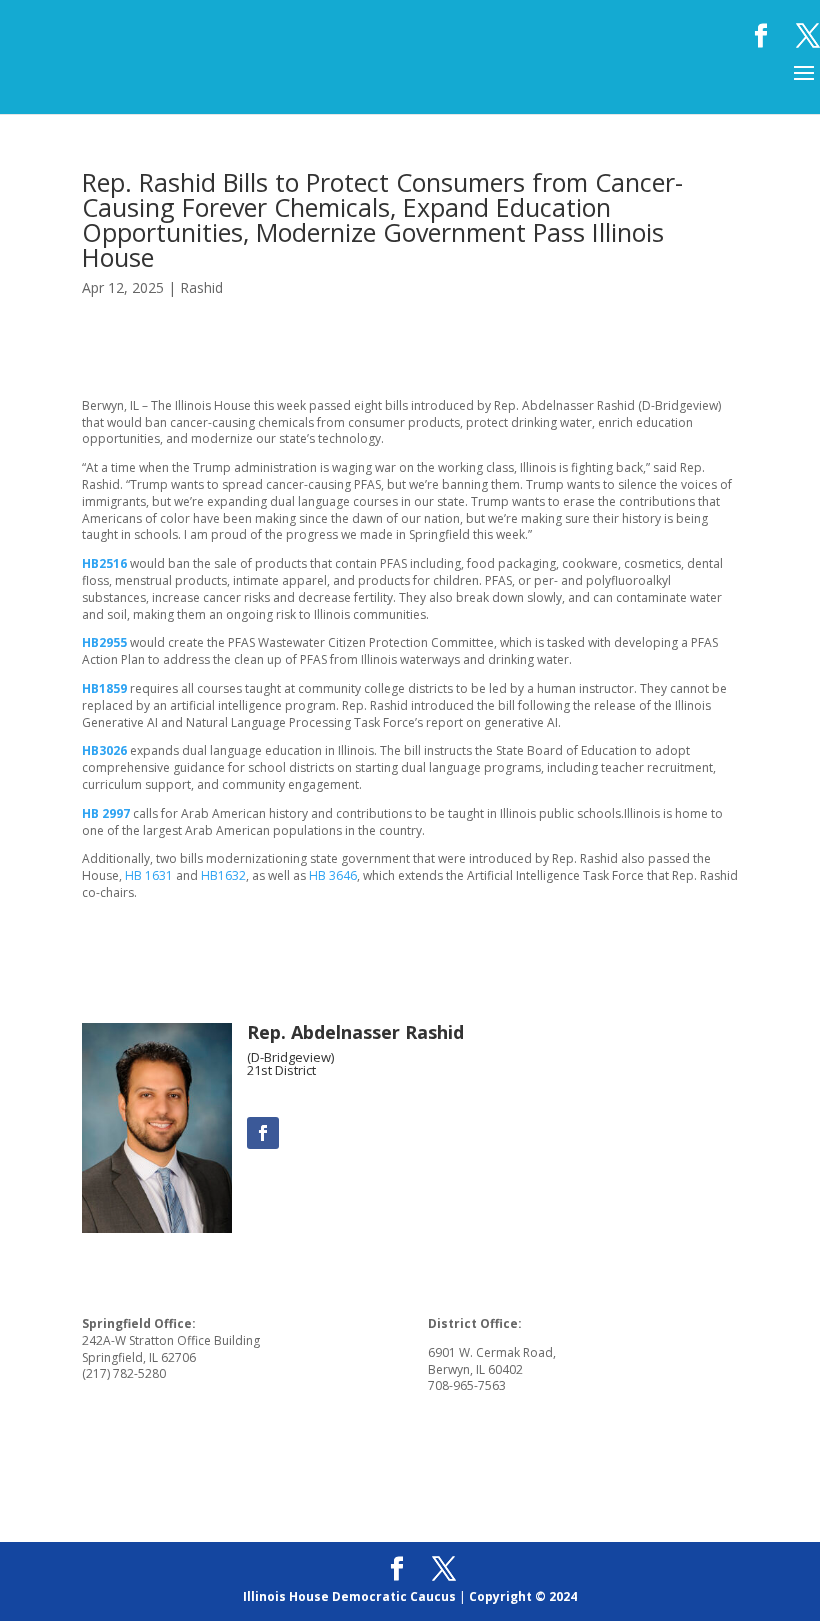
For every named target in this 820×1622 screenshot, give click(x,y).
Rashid (201, 287)
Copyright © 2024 (523, 1596)
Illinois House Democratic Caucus (349, 1596)
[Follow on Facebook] (263, 1133)
